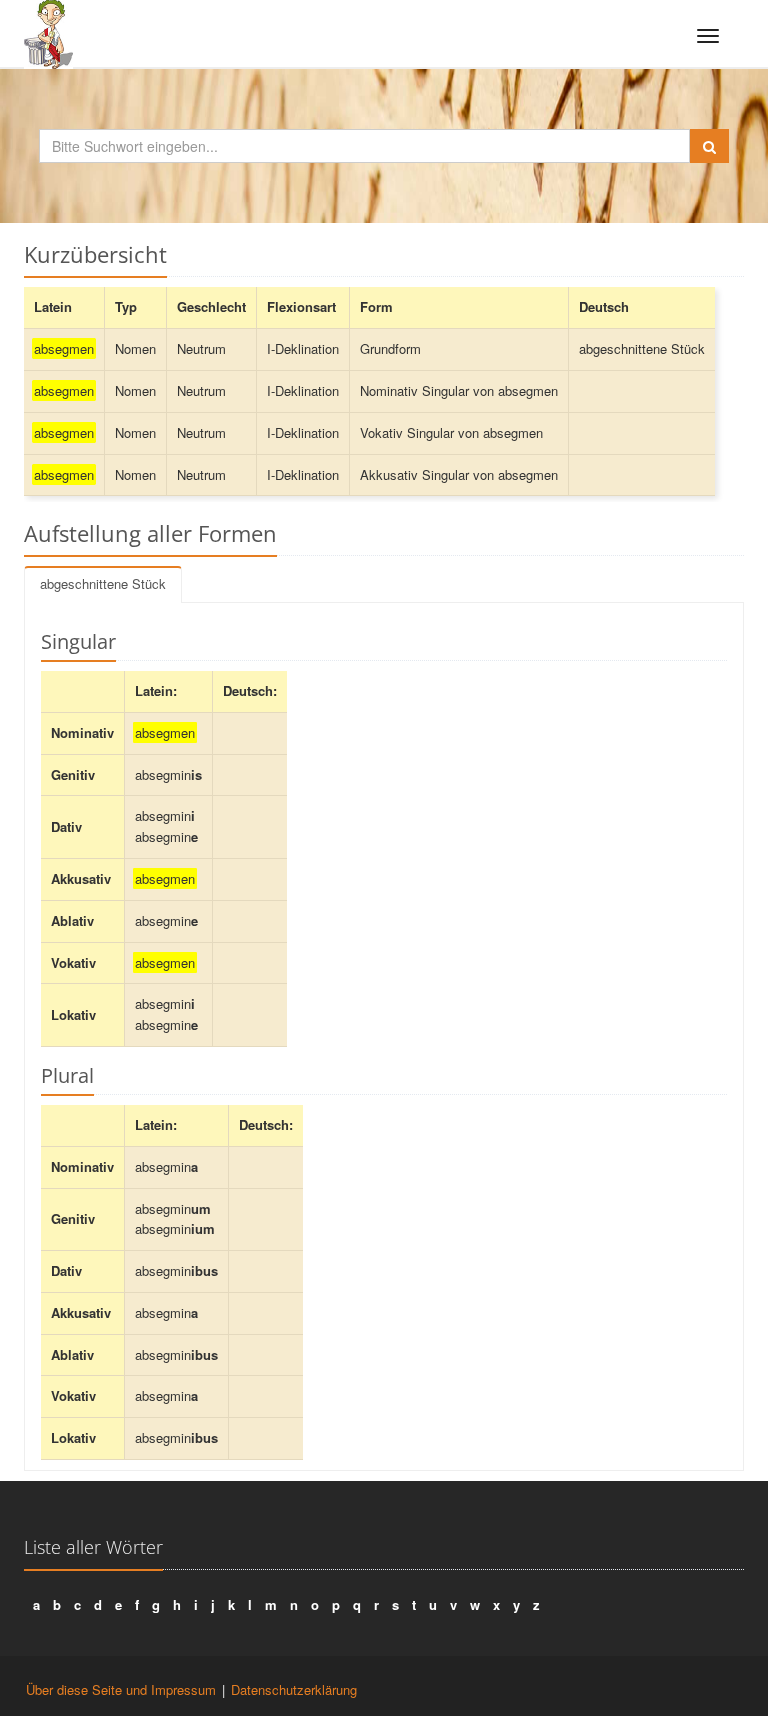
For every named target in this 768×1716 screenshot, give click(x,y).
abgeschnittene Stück (103, 583)
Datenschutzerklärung (294, 1689)
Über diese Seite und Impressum (121, 1689)
